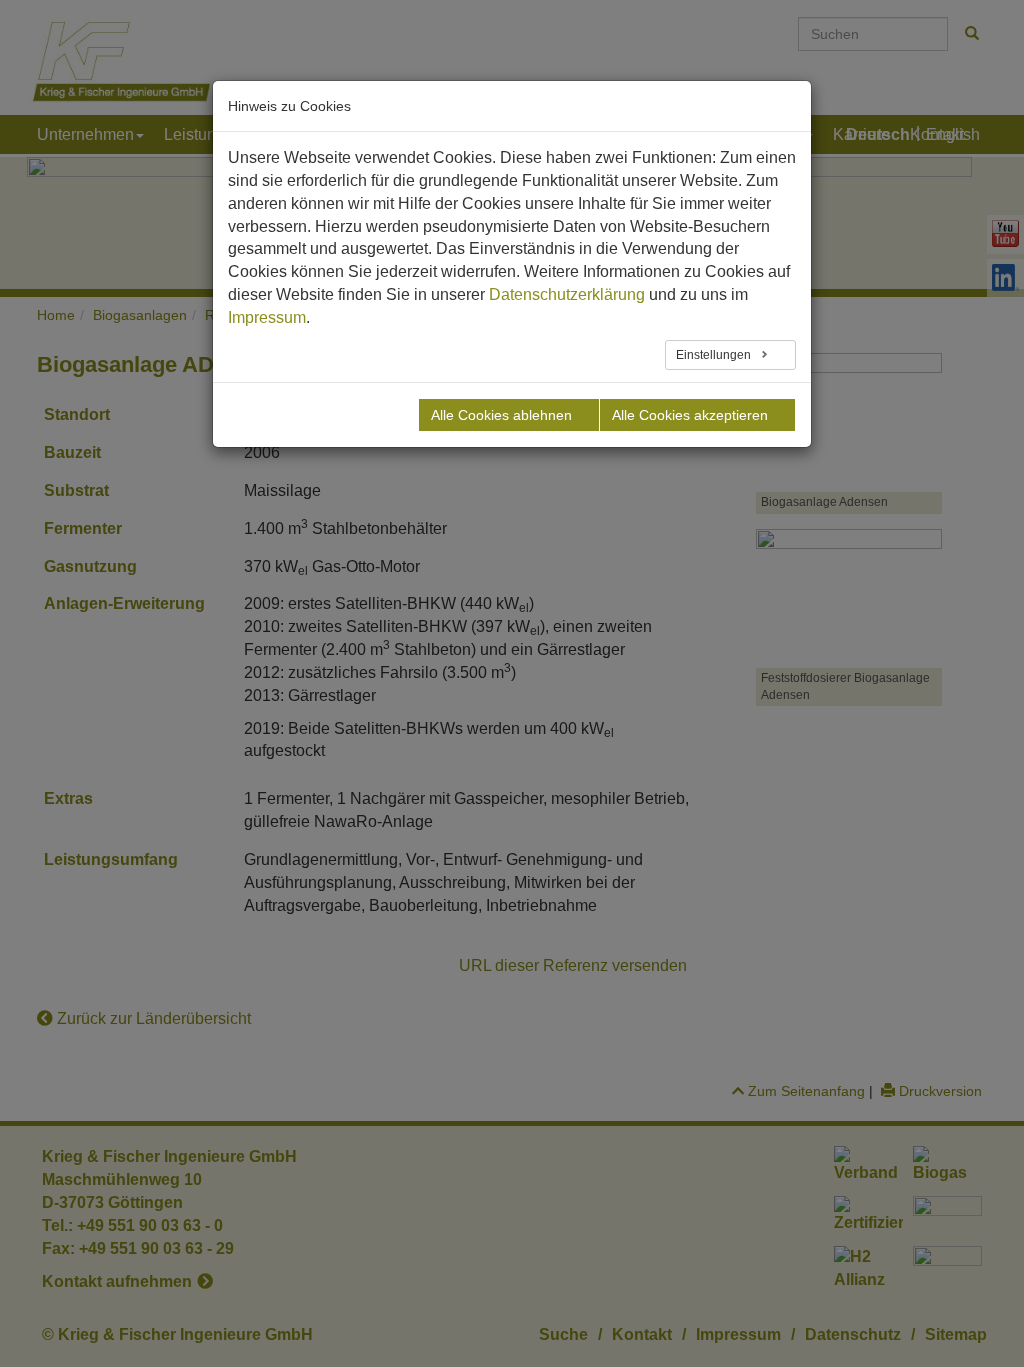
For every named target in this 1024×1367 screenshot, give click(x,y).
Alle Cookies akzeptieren (690, 415)
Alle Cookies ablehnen (501, 415)
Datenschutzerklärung (567, 294)
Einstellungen (715, 355)
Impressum (267, 317)
